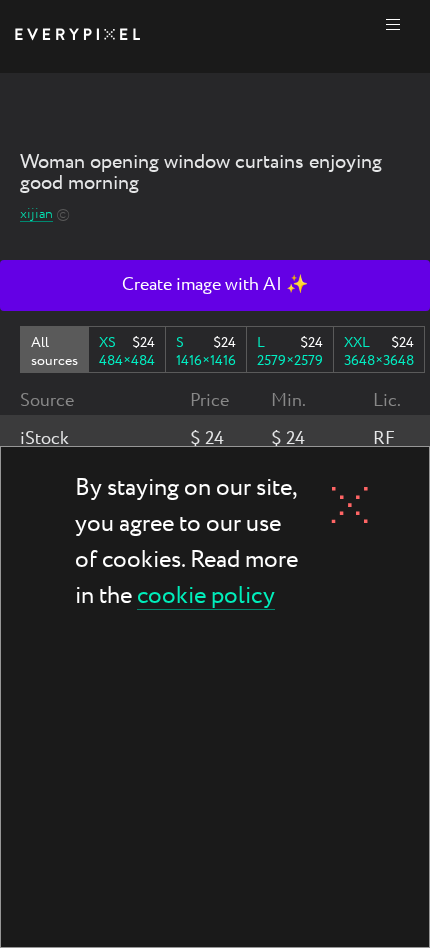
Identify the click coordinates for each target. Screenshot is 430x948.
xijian (36, 214)
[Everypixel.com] (77, 36)
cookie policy (206, 597)
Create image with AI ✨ (215, 285)
